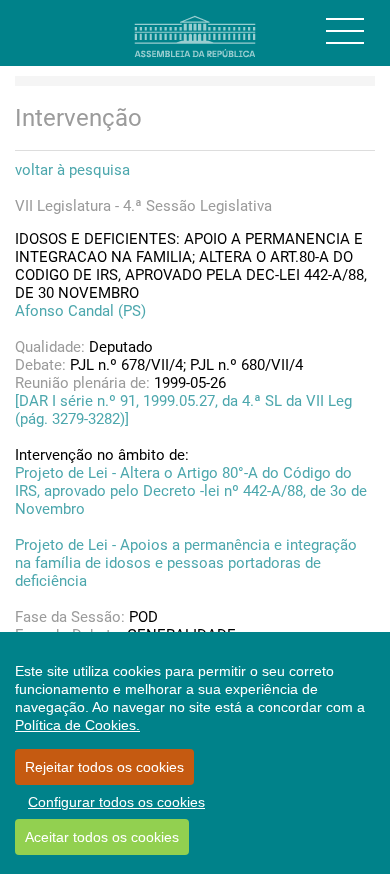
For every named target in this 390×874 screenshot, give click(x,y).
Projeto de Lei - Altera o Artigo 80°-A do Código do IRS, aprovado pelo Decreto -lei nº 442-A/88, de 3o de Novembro (191, 491)
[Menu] (345, 31)
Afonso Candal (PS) (80, 311)
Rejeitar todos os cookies (104, 767)
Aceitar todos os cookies (102, 837)
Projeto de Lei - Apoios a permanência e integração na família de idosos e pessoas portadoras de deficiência (186, 563)
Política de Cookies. (77, 725)
